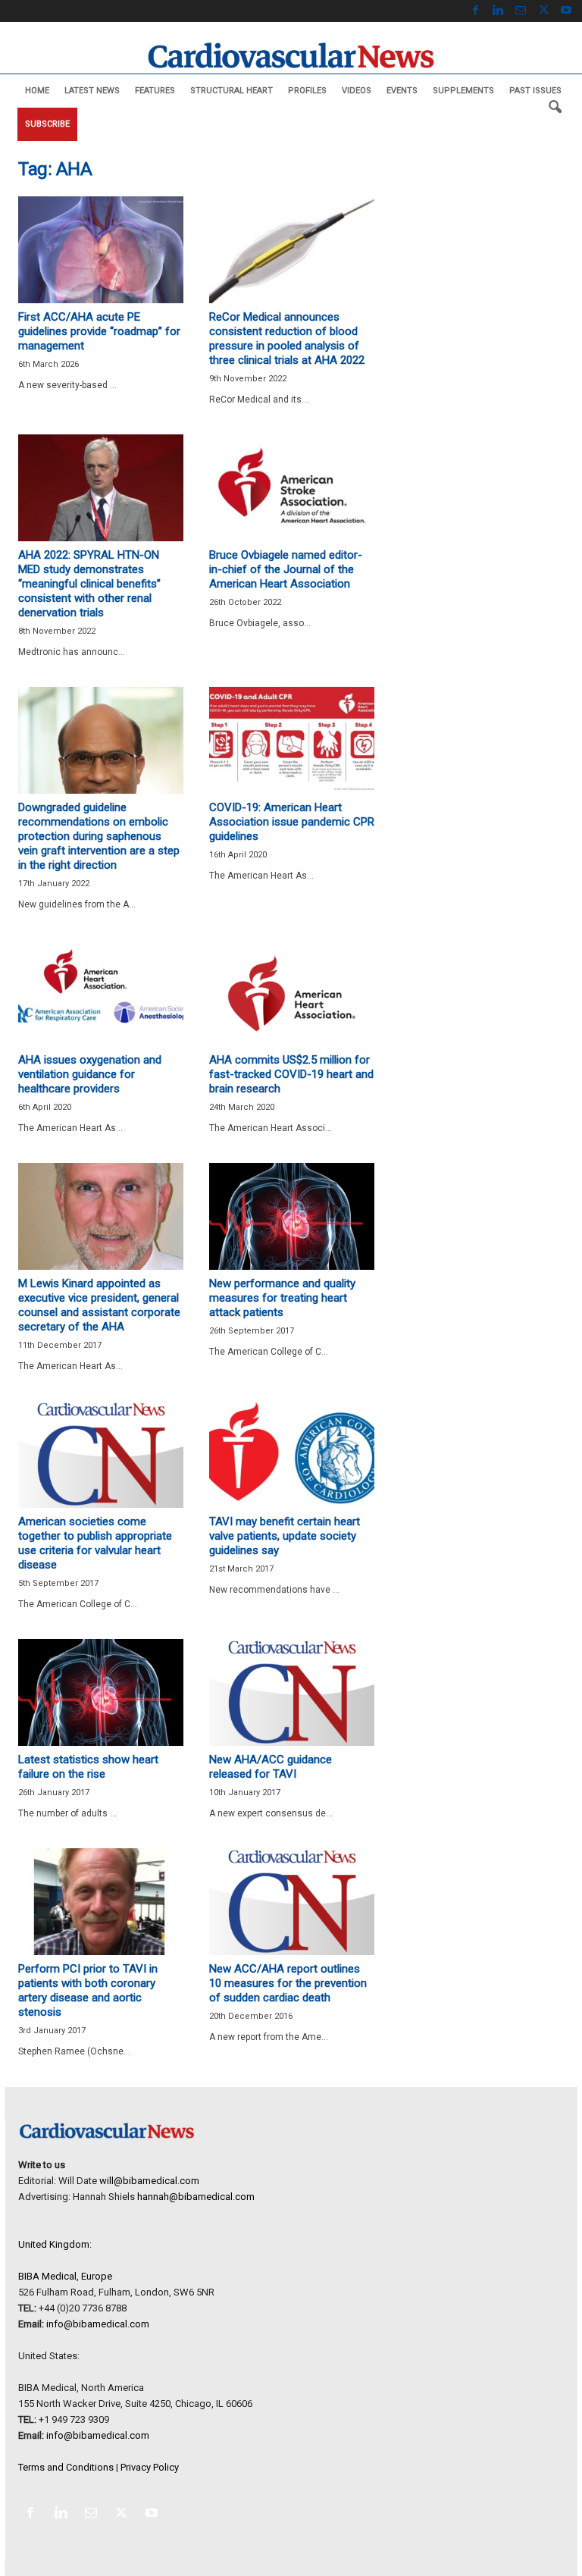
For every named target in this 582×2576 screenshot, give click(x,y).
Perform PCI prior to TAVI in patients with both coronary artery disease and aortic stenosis (88, 1990)
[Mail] (521, 11)
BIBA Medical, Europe (65, 2276)
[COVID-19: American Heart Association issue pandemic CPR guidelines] (292, 740)
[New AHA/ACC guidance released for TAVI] (292, 1692)
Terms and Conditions (66, 2467)
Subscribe (47, 124)
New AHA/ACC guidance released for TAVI (271, 1767)
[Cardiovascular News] (291, 55)
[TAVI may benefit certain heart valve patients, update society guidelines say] (292, 1454)
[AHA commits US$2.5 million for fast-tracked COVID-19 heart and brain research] (292, 993)
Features (155, 91)
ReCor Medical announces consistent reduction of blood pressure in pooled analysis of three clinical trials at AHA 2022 (287, 338)
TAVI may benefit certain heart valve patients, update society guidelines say (285, 1536)
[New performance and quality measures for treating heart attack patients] (292, 1216)
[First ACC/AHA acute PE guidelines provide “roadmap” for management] (101, 250)
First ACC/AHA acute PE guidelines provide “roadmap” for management (99, 331)
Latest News (92, 91)
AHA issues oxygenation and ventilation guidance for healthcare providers (90, 1074)
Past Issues (535, 91)
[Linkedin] (498, 11)
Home (37, 91)
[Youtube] (566, 11)
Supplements (463, 91)
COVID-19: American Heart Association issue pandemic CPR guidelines (292, 822)
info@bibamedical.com (98, 2324)
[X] (543, 11)
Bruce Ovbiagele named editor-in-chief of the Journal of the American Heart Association (286, 569)
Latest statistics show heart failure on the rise (88, 1767)
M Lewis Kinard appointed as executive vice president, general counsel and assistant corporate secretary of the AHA (99, 1305)
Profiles (307, 91)
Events (402, 91)
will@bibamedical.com (149, 2181)
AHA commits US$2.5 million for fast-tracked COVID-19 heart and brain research (291, 1074)
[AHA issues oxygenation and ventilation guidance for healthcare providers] (101, 993)
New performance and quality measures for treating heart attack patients (282, 1298)
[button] (555, 108)
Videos (357, 91)
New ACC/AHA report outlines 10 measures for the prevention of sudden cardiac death (288, 1983)
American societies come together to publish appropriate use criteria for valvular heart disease (95, 1543)
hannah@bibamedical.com (196, 2197)
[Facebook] (475, 11)
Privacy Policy (150, 2467)
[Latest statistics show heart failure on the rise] (101, 1692)
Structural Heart (232, 91)
